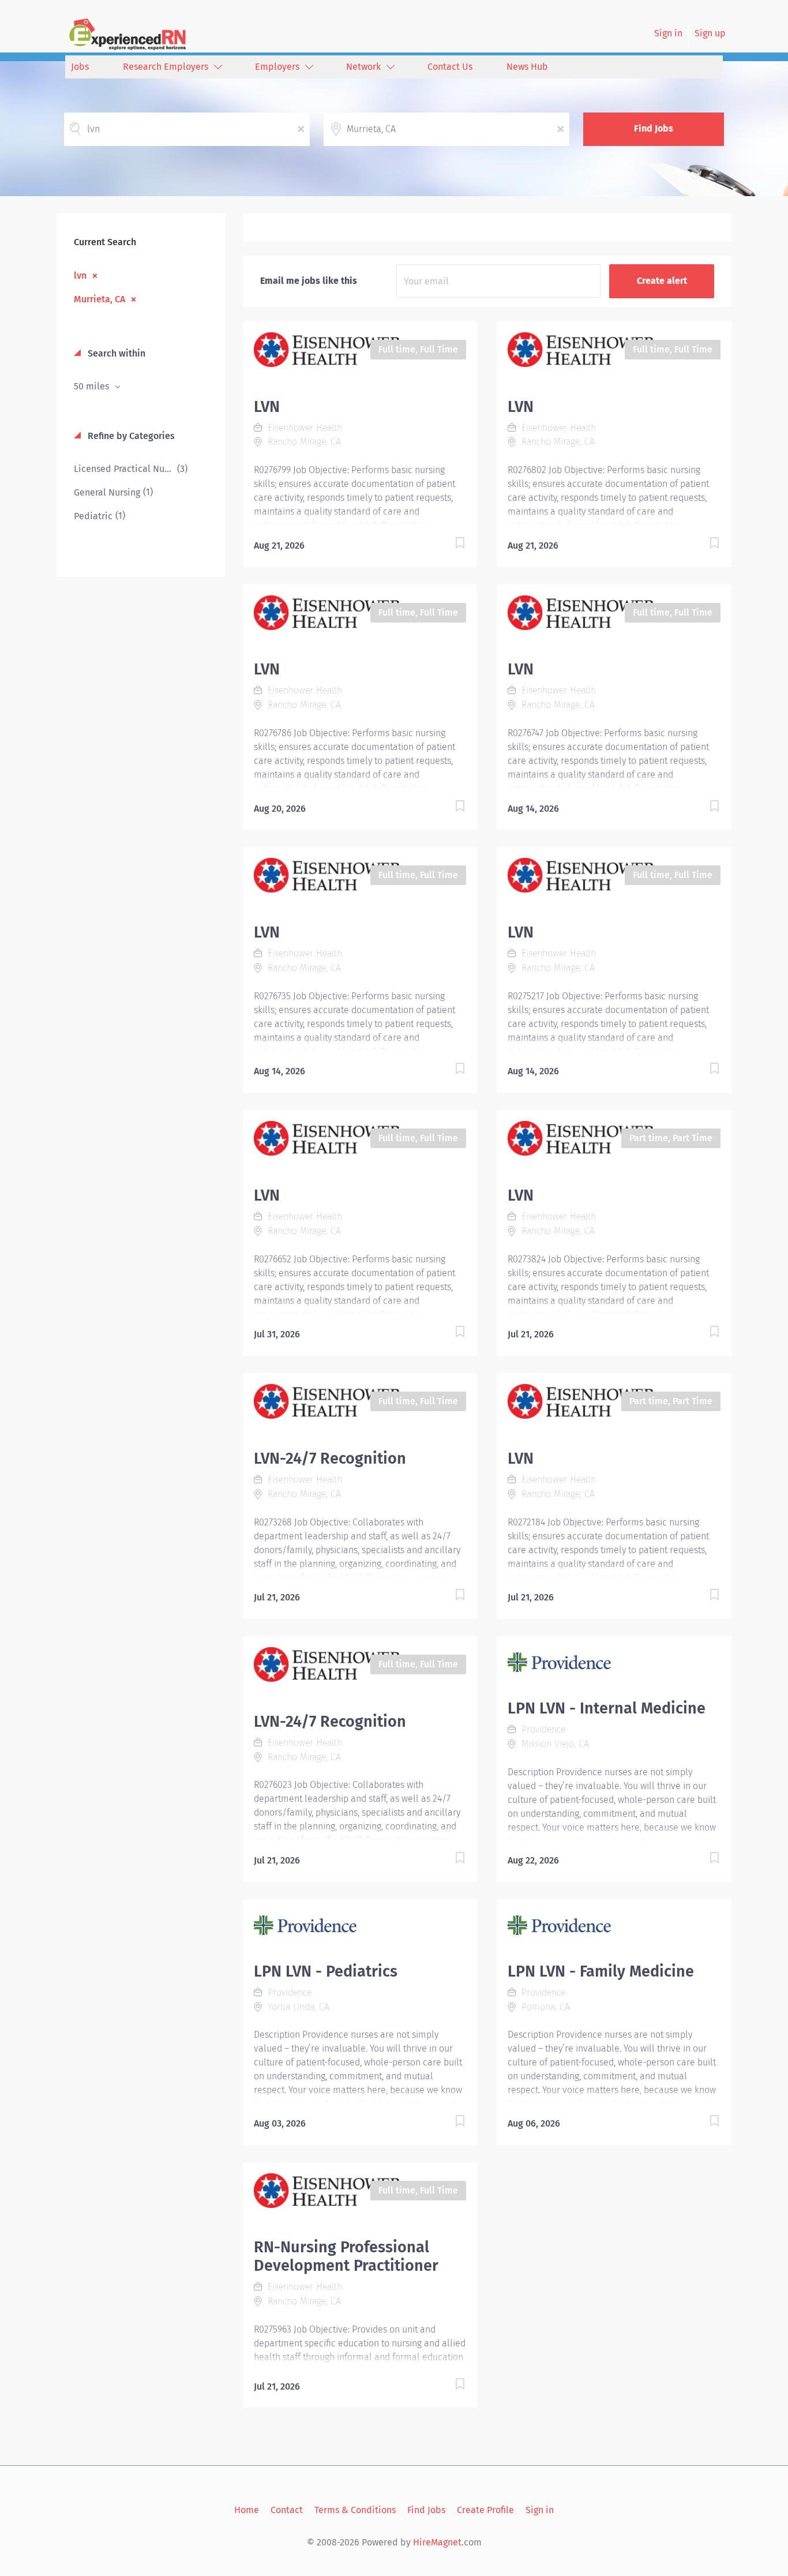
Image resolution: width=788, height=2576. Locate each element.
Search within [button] (115, 353)
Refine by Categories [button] (130, 436)
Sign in (668, 33)
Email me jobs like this (309, 281)
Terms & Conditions (355, 2510)
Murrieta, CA (100, 299)
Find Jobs (654, 128)
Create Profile (485, 2510)
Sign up (710, 33)
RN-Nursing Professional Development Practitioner (346, 2256)
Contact (287, 2510)
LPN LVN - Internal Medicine (607, 1708)
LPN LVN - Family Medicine (601, 1971)
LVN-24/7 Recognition (330, 1458)
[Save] (448, 545)
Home (247, 2510)
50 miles (93, 386)
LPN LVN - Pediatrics (326, 1971)
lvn (80, 275)
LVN (267, 407)
